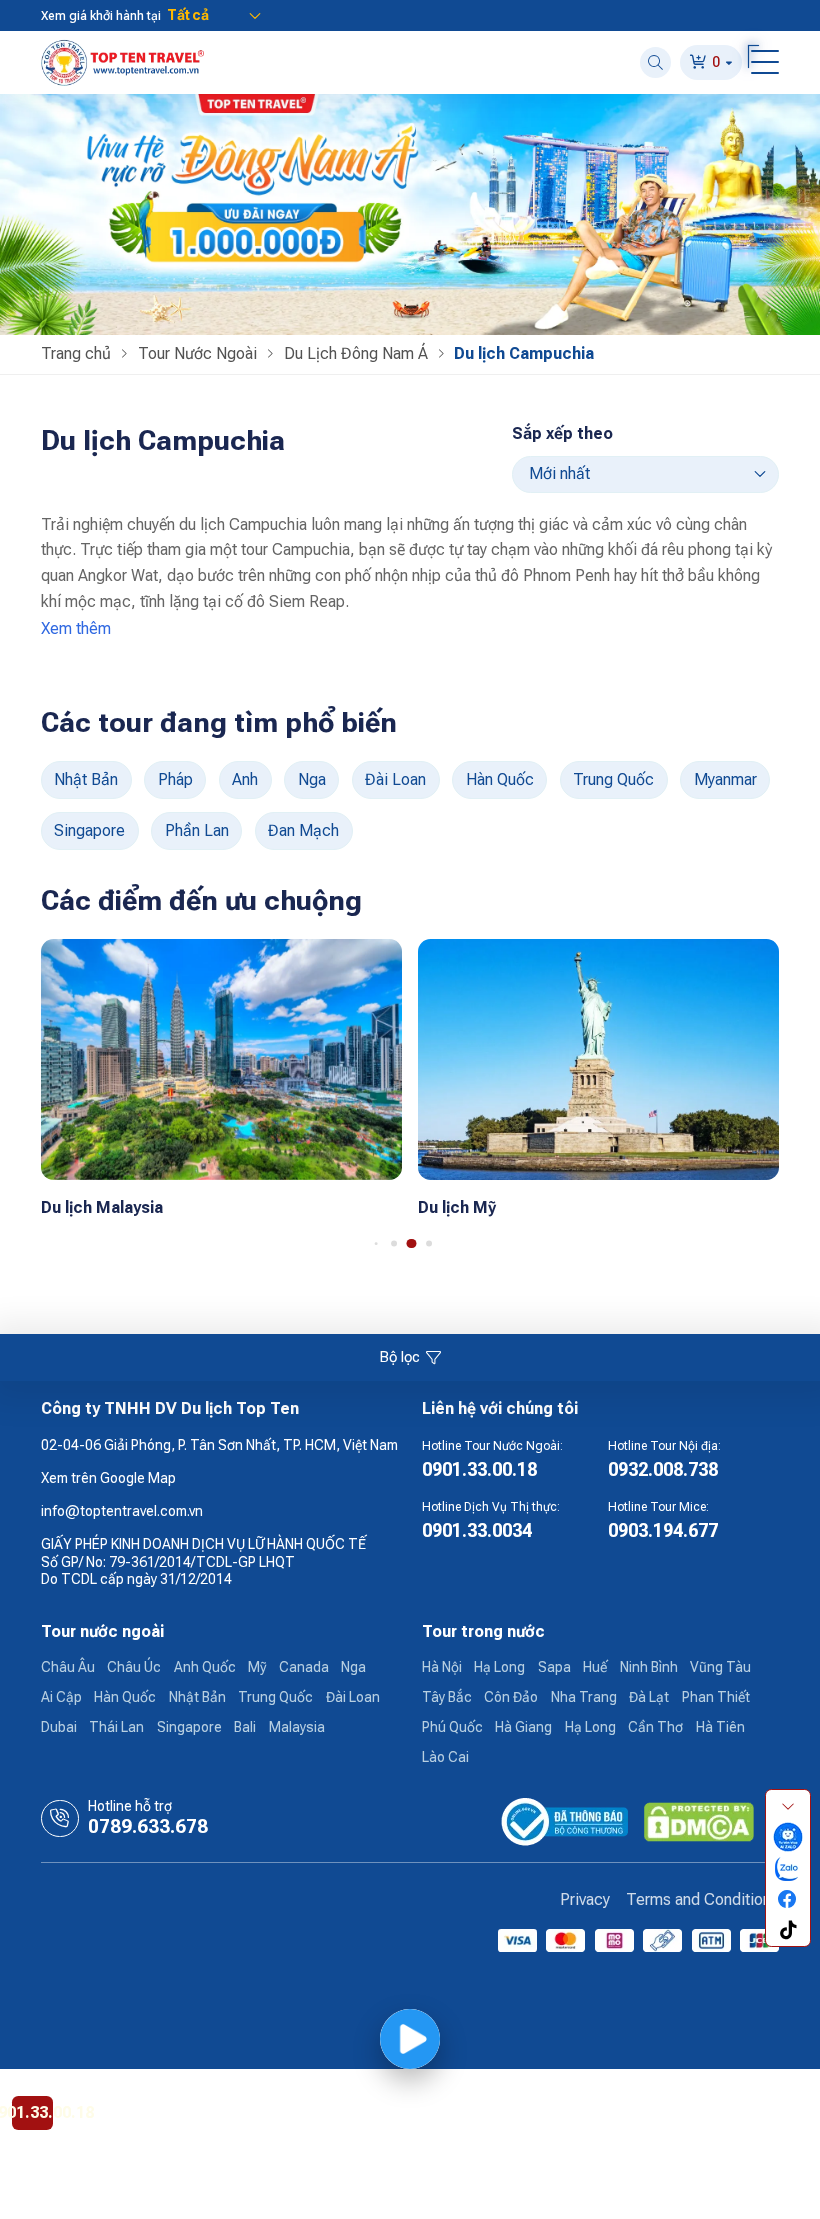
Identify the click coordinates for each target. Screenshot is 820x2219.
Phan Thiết (716, 1697)
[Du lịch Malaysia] (221, 1058)
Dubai (59, 1727)
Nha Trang (584, 1697)
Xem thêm (76, 628)
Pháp (175, 779)
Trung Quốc (613, 779)
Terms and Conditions (702, 1899)
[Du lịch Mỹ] (598, 1058)
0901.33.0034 (477, 1530)
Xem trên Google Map (108, 1478)
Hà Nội (442, 1667)
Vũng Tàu (720, 1667)
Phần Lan (197, 830)
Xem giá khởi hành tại (101, 16)
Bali (245, 1727)
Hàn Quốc (500, 779)
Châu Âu (68, 1667)
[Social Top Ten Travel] (788, 1836)
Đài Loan (395, 779)
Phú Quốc (452, 1727)
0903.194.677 (663, 1530)
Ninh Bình (649, 1667)
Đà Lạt (649, 1697)
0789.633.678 (148, 1827)
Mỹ (257, 1667)
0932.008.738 (663, 1469)
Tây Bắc (447, 1697)
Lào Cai (445, 1757)
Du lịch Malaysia (102, 1207)
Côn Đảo (511, 1697)
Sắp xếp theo (562, 433)
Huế (595, 1667)
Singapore (89, 830)
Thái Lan (116, 1727)
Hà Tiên (720, 1727)
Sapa (554, 1667)
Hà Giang (523, 1727)
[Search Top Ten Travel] (655, 62)
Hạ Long (499, 1667)
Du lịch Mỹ (457, 1207)
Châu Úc (134, 1667)
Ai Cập (61, 1697)
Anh (245, 779)
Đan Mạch (303, 830)
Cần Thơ (655, 1727)
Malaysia (297, 1727)
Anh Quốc (205, 1667)
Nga (312, 779)
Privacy (585, 1899)
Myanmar (725, 779)
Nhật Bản (86, 779)
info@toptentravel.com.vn (122, 1511)
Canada (304, 1667)
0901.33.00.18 (479, 1469)
